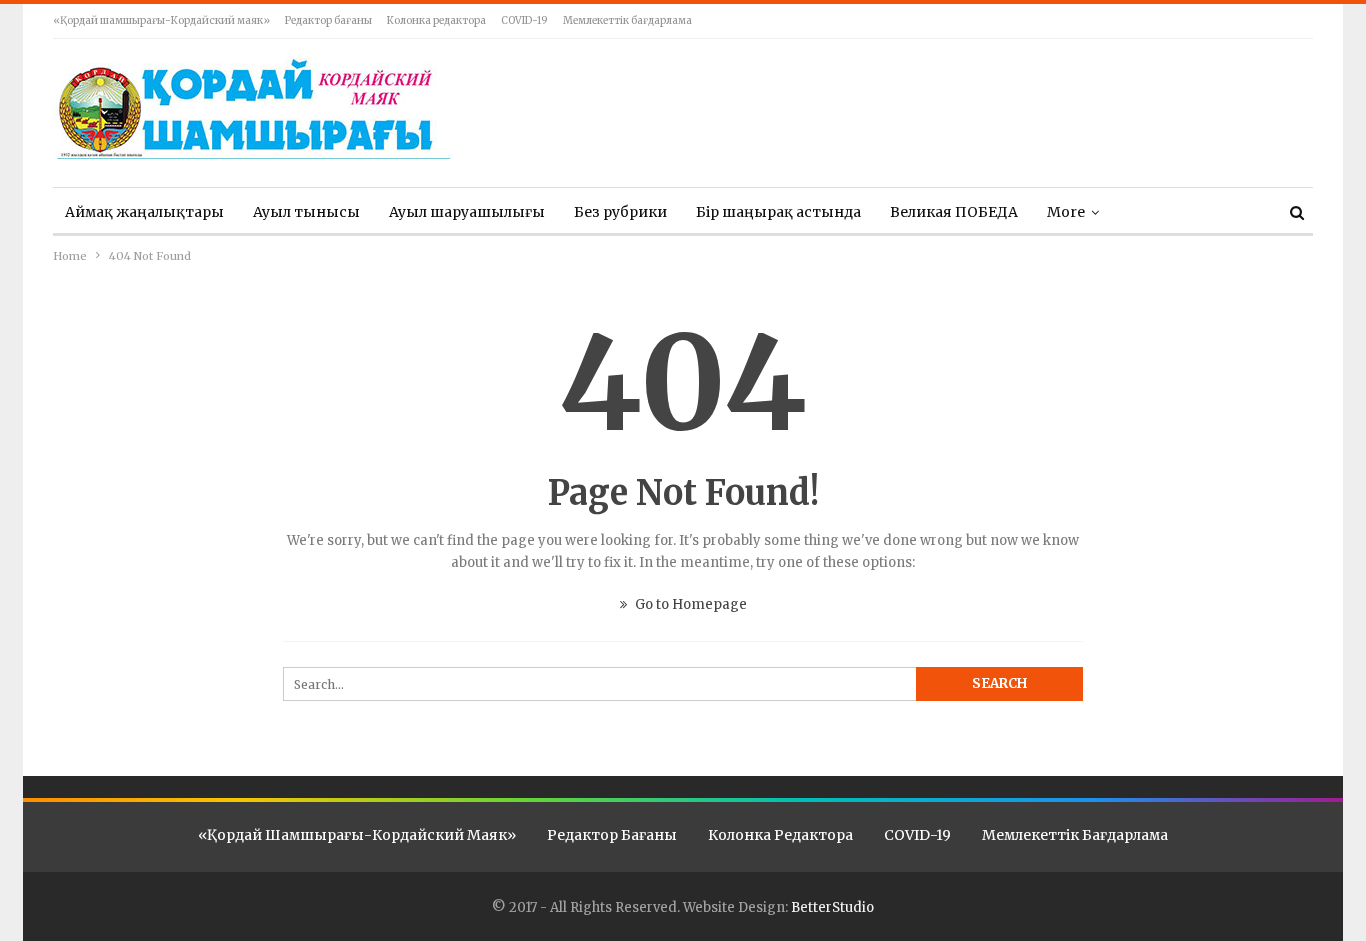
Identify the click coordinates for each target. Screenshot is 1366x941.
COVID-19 (524, 20)
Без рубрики (620, 212)
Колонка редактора (436, 20)
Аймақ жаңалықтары (144, 212)
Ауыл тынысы (306, 212)
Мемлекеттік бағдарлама (627, 20)
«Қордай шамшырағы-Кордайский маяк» (161, 20)
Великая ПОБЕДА (954, 212)
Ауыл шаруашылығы (467, 212)
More (1066, 212)
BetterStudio (832, 907)
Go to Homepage (689, 604)
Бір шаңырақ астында (778, 212)
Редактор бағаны (328, 20)
